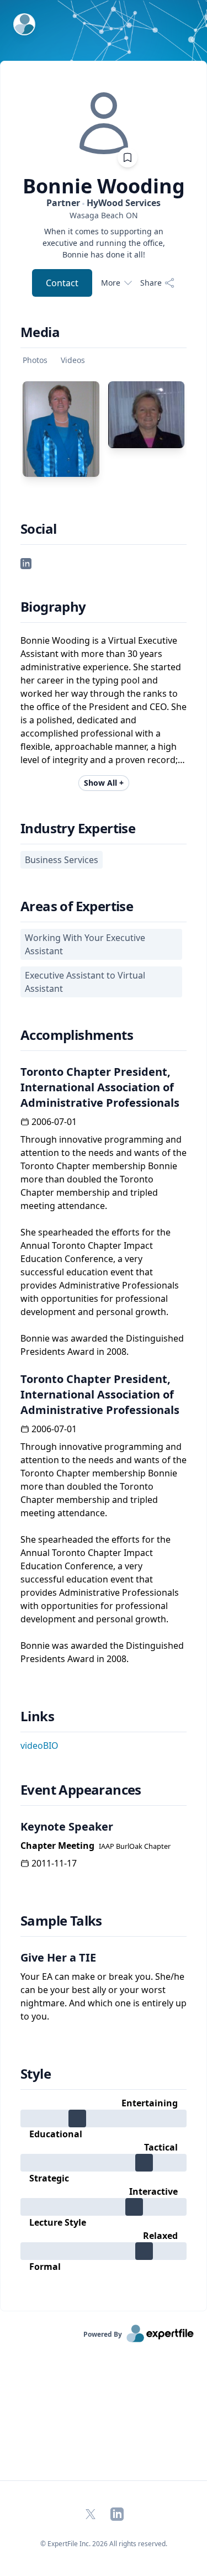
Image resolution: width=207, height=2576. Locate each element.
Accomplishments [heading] (77, 1035)
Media (40, 332)
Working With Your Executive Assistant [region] (85, 944)
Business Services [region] (62, 860)
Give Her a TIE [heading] (58, 1957)
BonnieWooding (104, 186)
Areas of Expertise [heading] (77, 906)
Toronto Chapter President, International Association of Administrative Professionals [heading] (100, 1087)
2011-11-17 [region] (54, 1863)
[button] (26, 562)
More (111, 283)
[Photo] (61, 429)
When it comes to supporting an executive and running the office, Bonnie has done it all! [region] (104, 243)
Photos (35, 360)
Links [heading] (37, 1716)
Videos (73, 360)
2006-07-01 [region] (54, 1122)
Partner (104, 203)
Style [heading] (36, 2074)
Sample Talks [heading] (61, 1921)
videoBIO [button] (39, 1746)
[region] (104, 215)
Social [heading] (38, 529)
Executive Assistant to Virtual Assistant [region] (85, 982)
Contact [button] (62, 283)
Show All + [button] (104, 783)
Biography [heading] (53, 607)
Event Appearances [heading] (81, 1790)
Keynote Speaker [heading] (67, 1826)
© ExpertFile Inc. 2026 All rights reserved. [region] (104, 2544)
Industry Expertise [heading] (78, 828)
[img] (104, 123)
